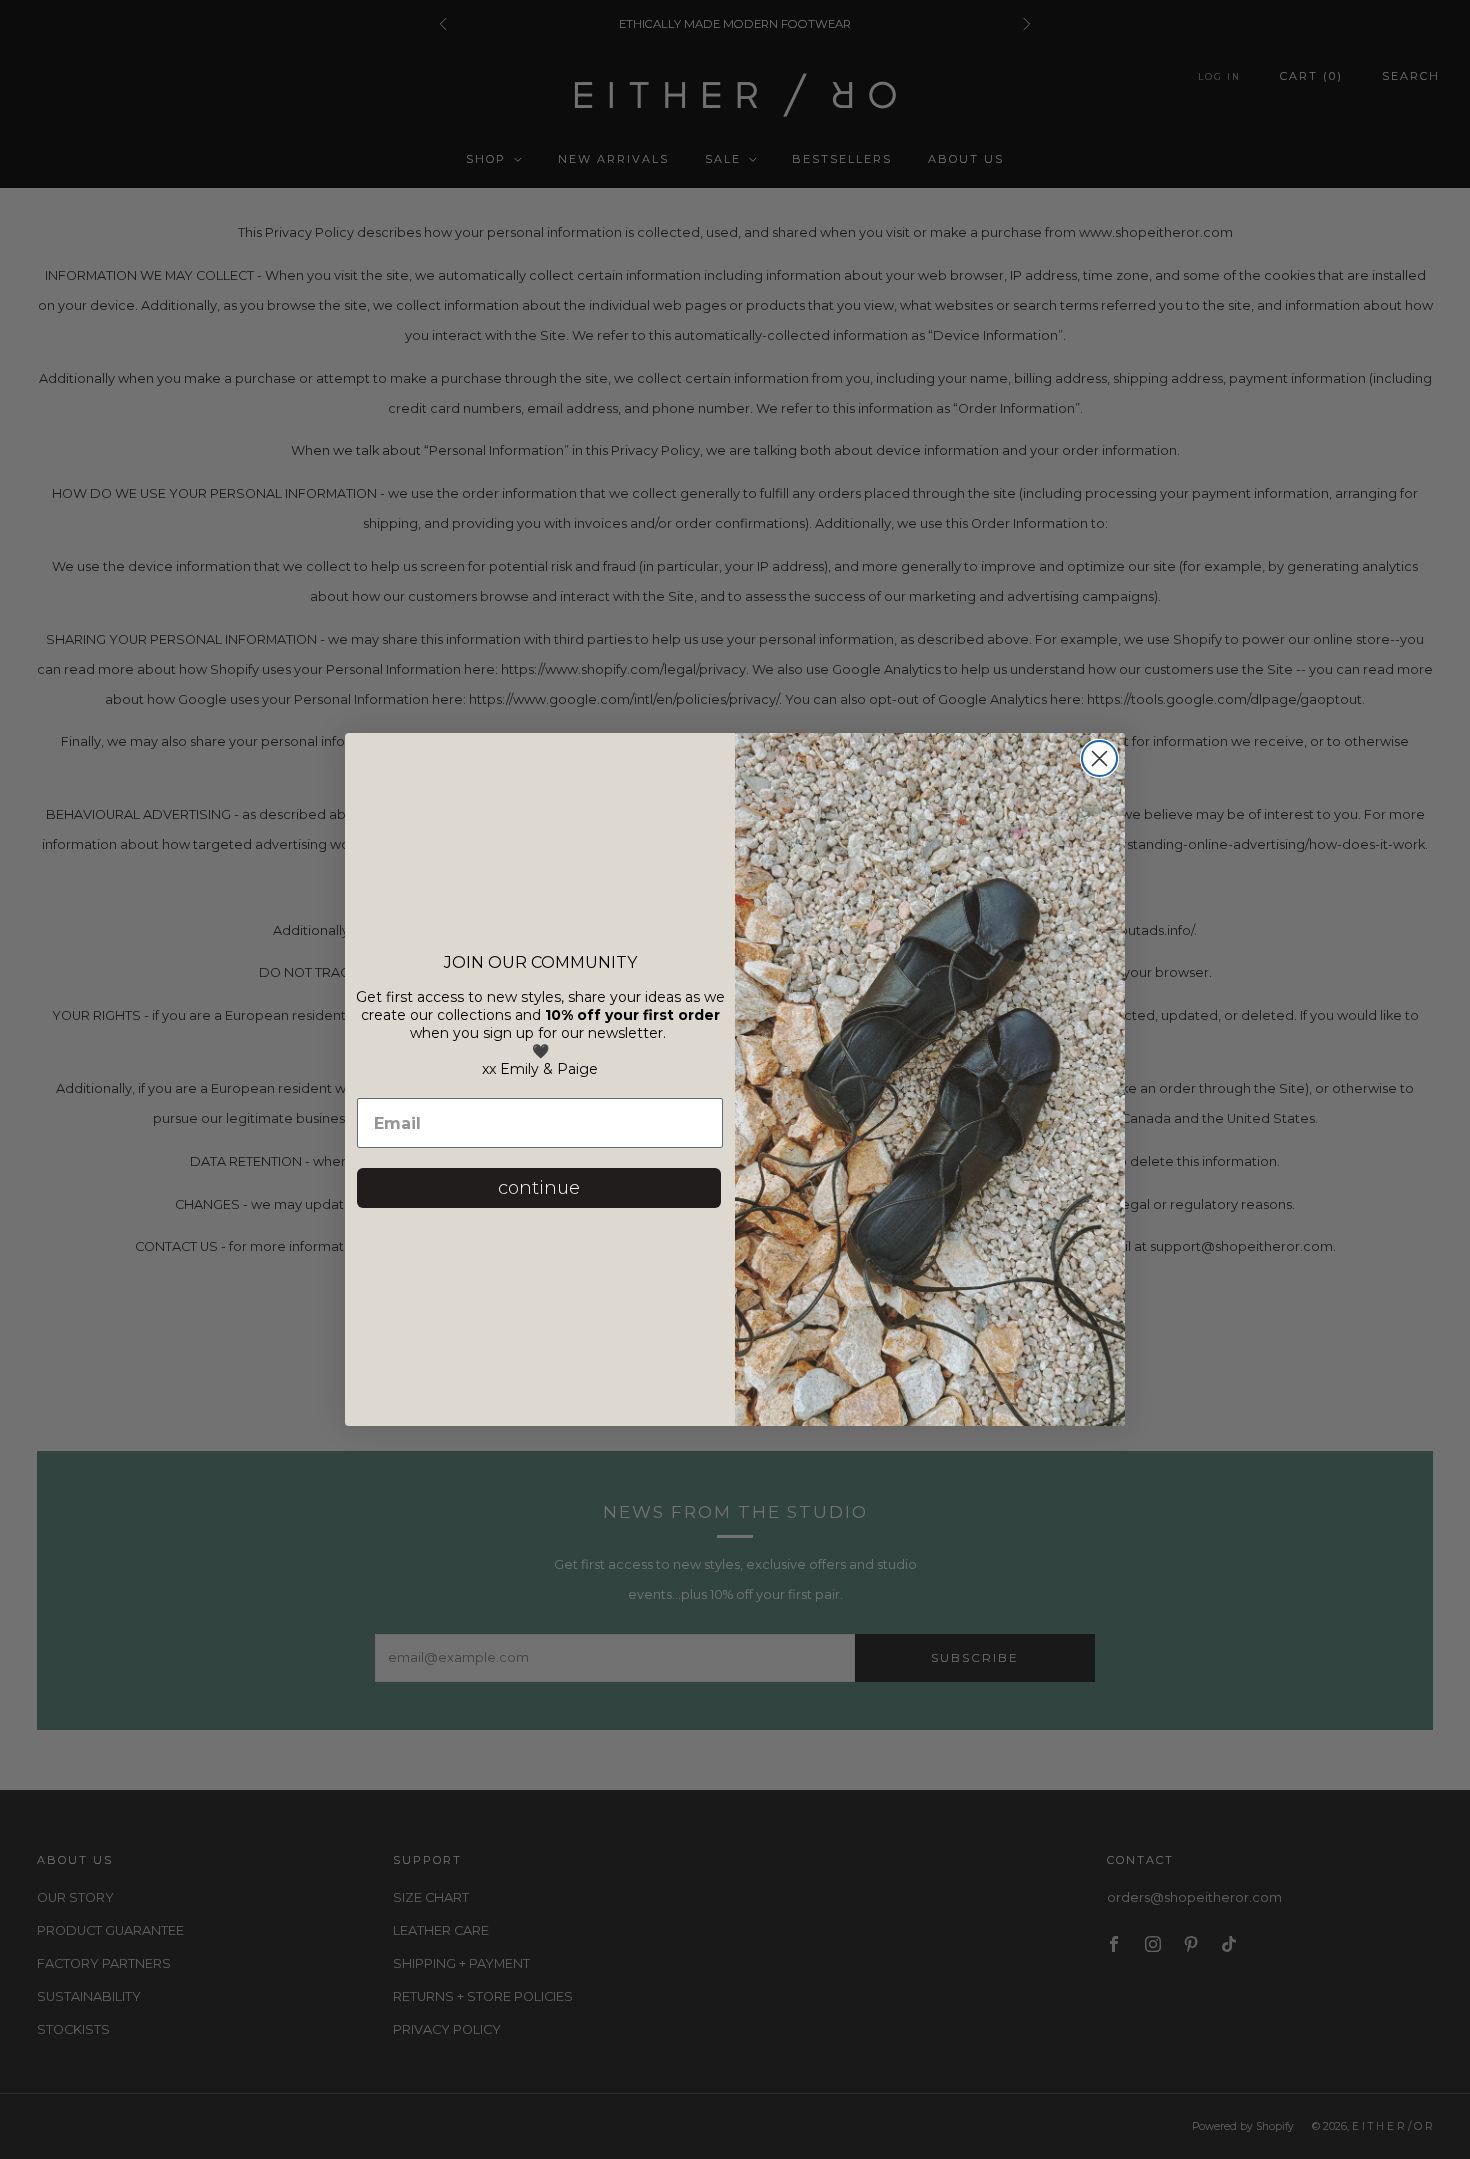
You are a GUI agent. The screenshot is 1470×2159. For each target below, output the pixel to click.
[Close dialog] (1099, 758)
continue (539, 1188)
